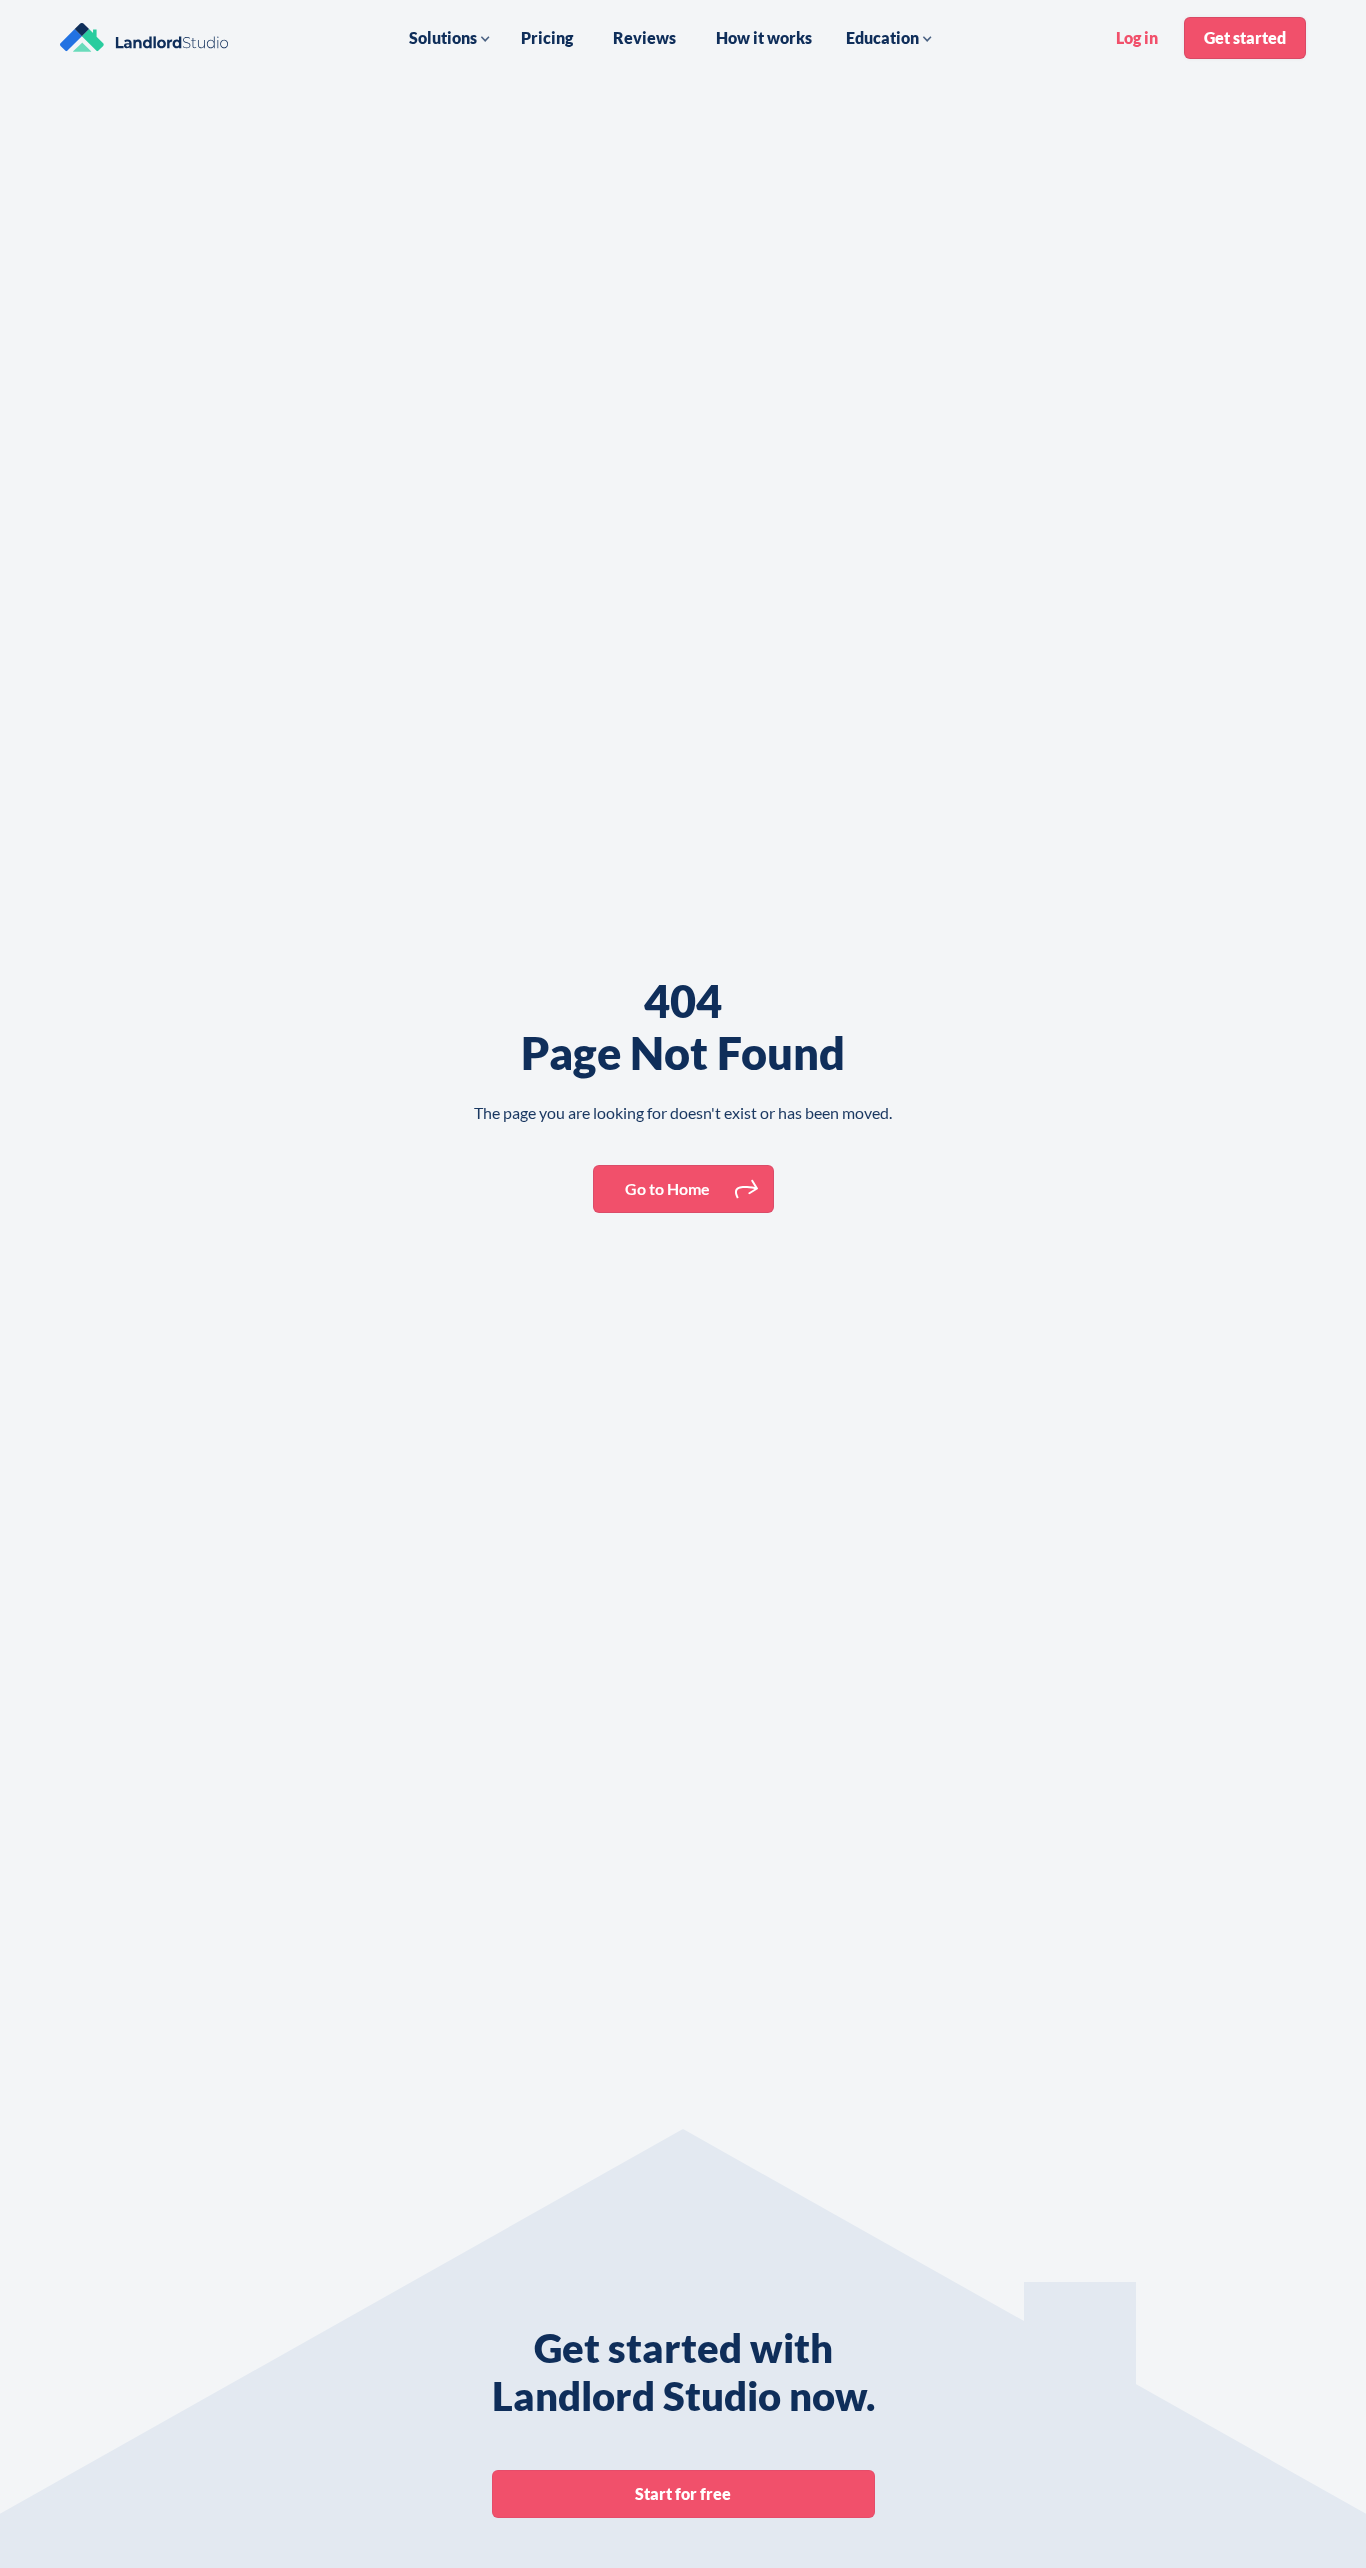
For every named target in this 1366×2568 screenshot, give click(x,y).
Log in (1137, 37)
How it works (764, 37)
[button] (450, 38)
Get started (1245, 37)
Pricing (547, 37)
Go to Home (667, 1188)
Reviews (644, 37)
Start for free (683, 2493)
